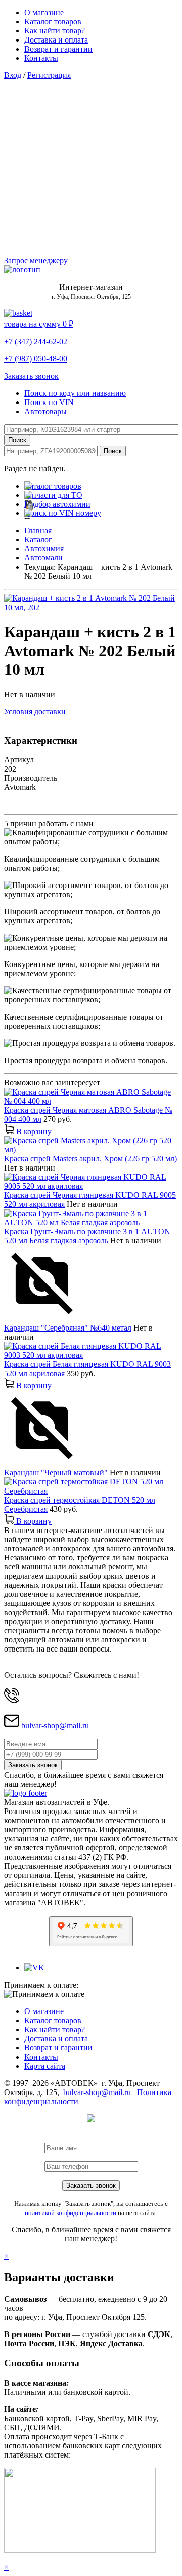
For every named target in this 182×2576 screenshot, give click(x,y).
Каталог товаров (53, 22)
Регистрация (49, 75)
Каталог (38, 539)
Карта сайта (45, 2066)
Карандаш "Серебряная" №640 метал (68, 1328)
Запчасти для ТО (53, 495)
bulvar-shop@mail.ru (55, 1726)
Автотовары (45, 411)
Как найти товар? (55, 31)
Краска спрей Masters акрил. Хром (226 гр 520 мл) (90, 1159)
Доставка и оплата (56, 40)
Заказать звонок (31, 376)
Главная (38, 530)
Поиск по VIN (49, 402)
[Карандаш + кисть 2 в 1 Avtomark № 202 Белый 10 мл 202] (91, 607)
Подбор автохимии (57, 504)
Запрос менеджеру (36, 260)
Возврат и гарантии (58, 49)
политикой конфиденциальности (71, 2213)
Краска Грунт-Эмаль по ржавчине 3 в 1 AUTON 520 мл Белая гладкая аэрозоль (87, 1236)
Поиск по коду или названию (75, 393)
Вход (13, 75)
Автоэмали (43, 558)
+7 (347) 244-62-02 (36, 341)
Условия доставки (35, 712)
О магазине (44, 12)
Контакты (41, 58)
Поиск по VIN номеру (63, 513)
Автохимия (44, 549)
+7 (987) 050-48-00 (36, 359)
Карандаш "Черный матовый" (56, 1473)
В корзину (33, 1131)
